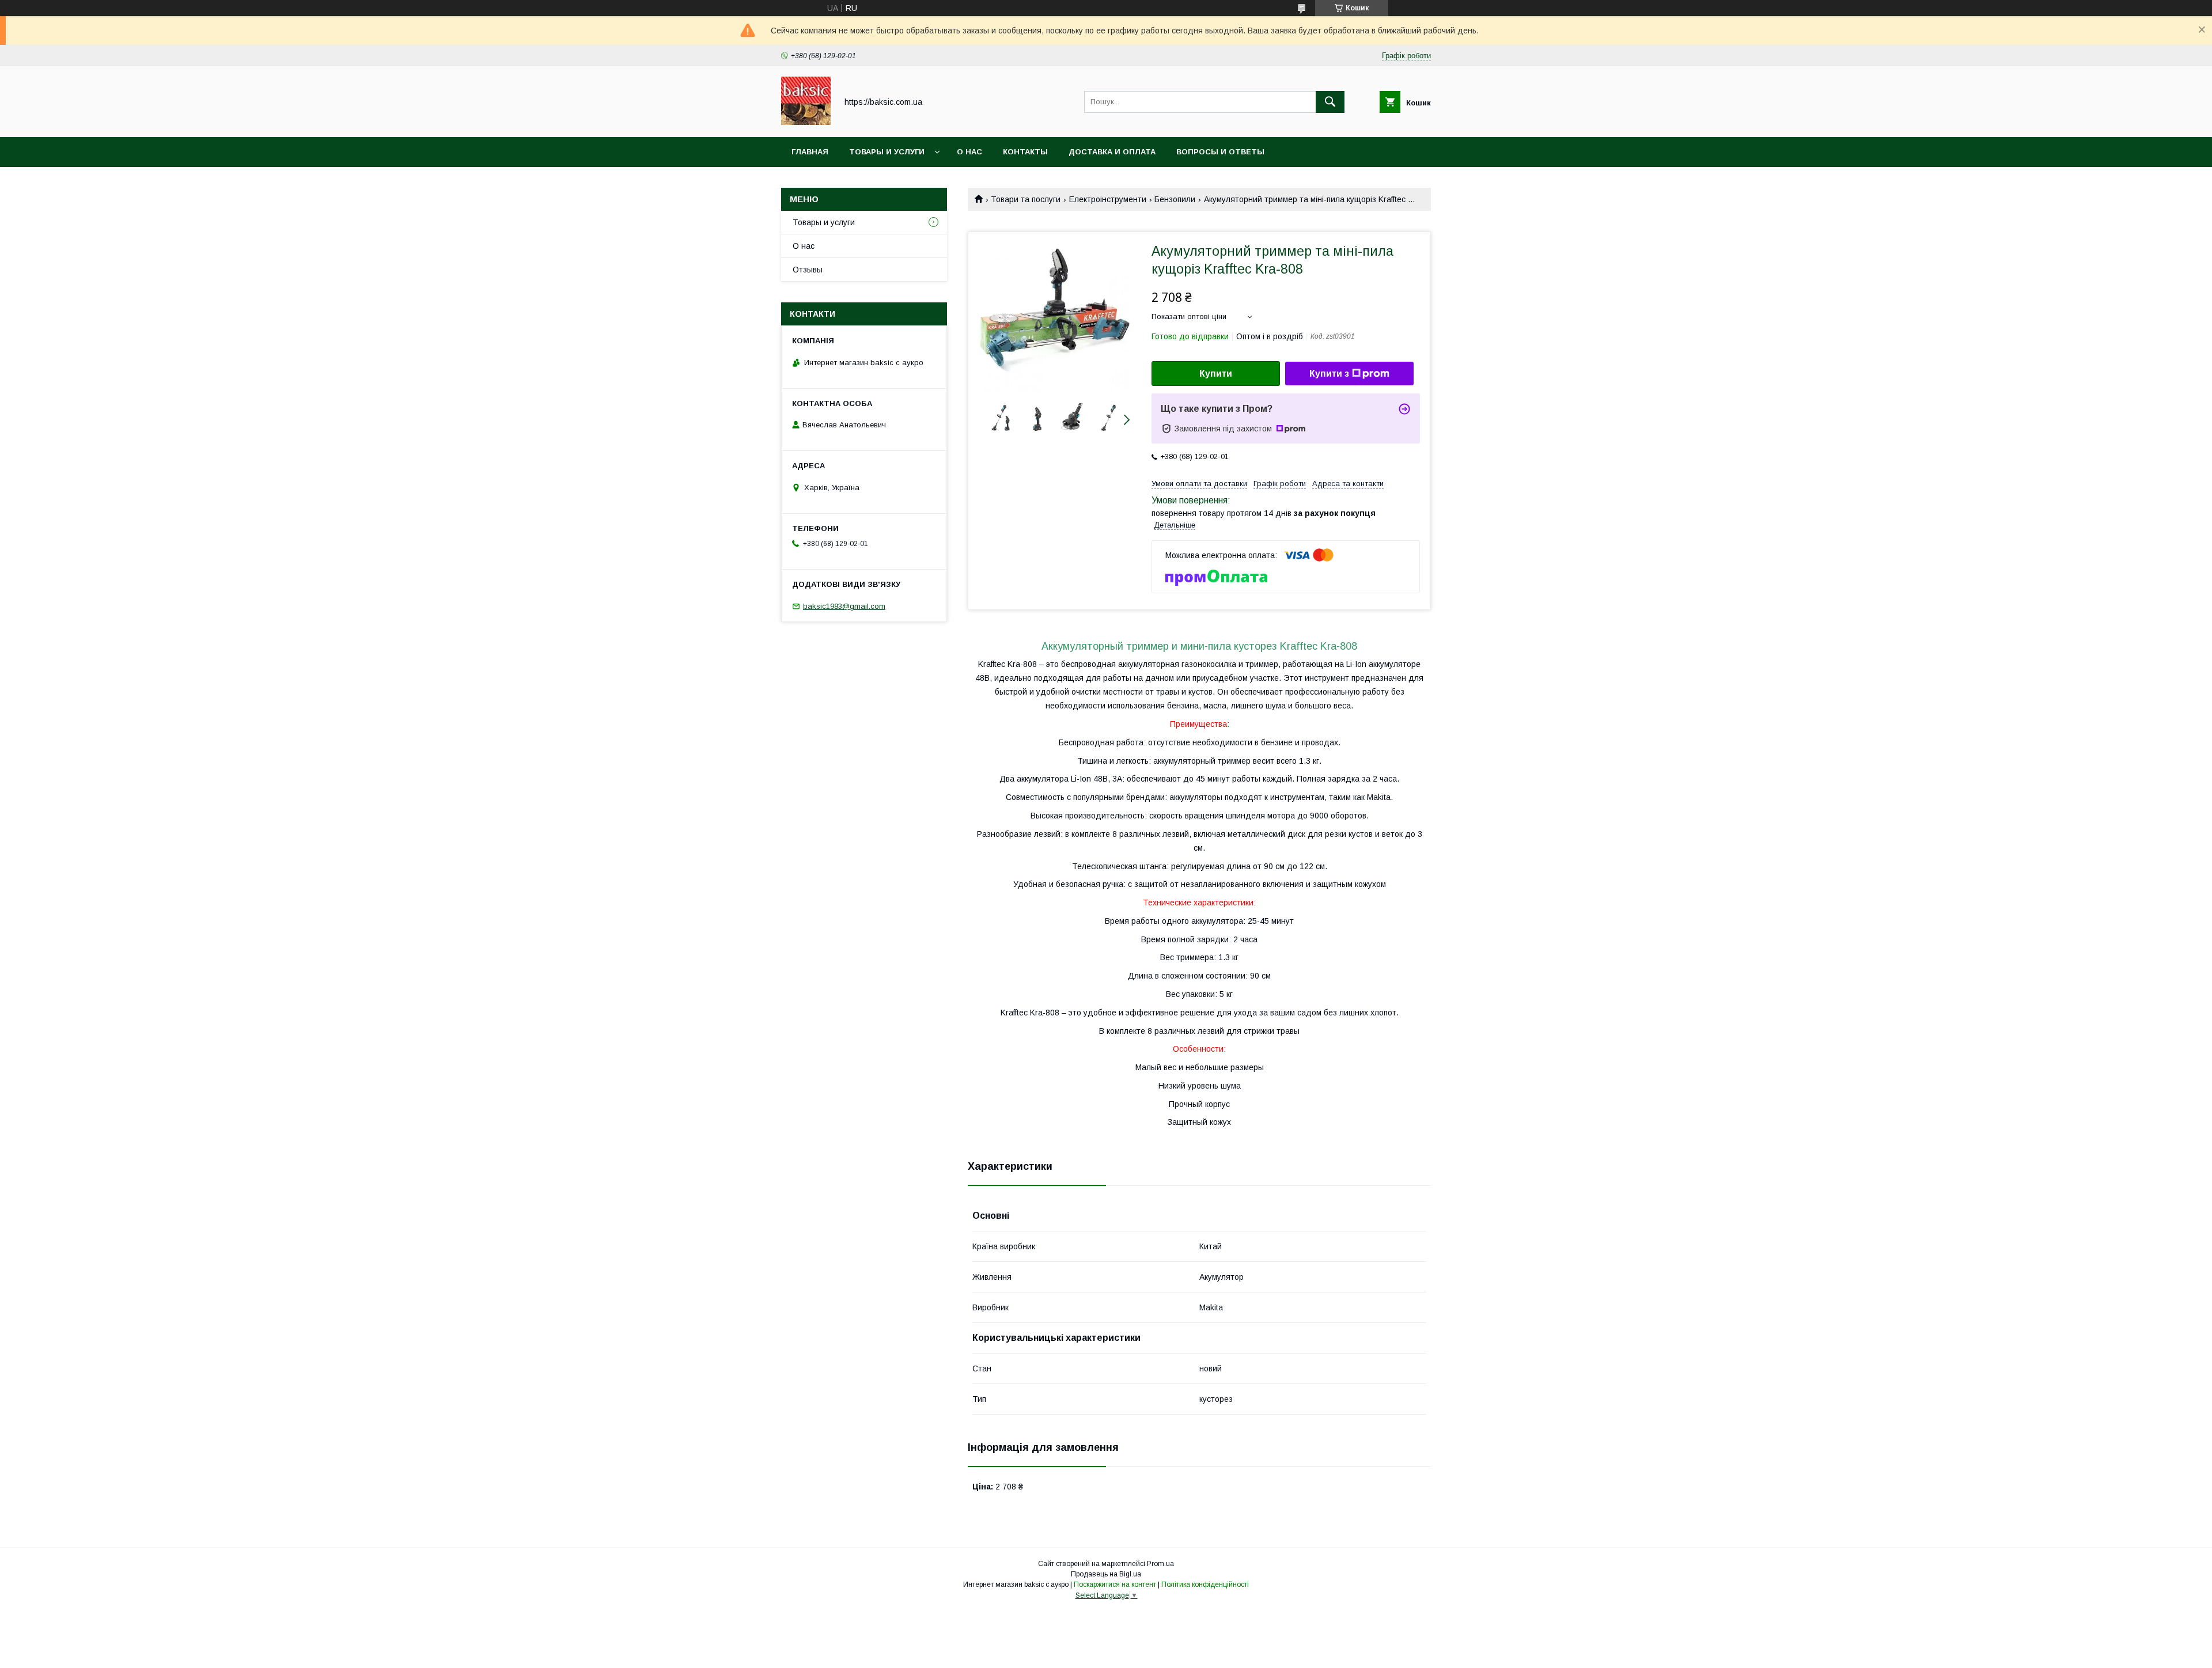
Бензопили (1175, 199)
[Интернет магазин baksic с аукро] (806, 122)
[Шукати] (1330, 102)
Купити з (1329, 374)
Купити (1216, 374)
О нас (969, 152)
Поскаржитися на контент (1115, 1584)
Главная (810, 152)
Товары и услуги (887, 152)
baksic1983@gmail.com (844, 606)
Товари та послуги (1026, 199)
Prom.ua (1160, 1564)
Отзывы (808, 270)
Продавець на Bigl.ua (1106, 1574)
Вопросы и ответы (1220, 152)
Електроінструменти (1108, 199)
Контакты (1025, 152)
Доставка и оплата (1112, 152)
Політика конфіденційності (1205, 1584)
